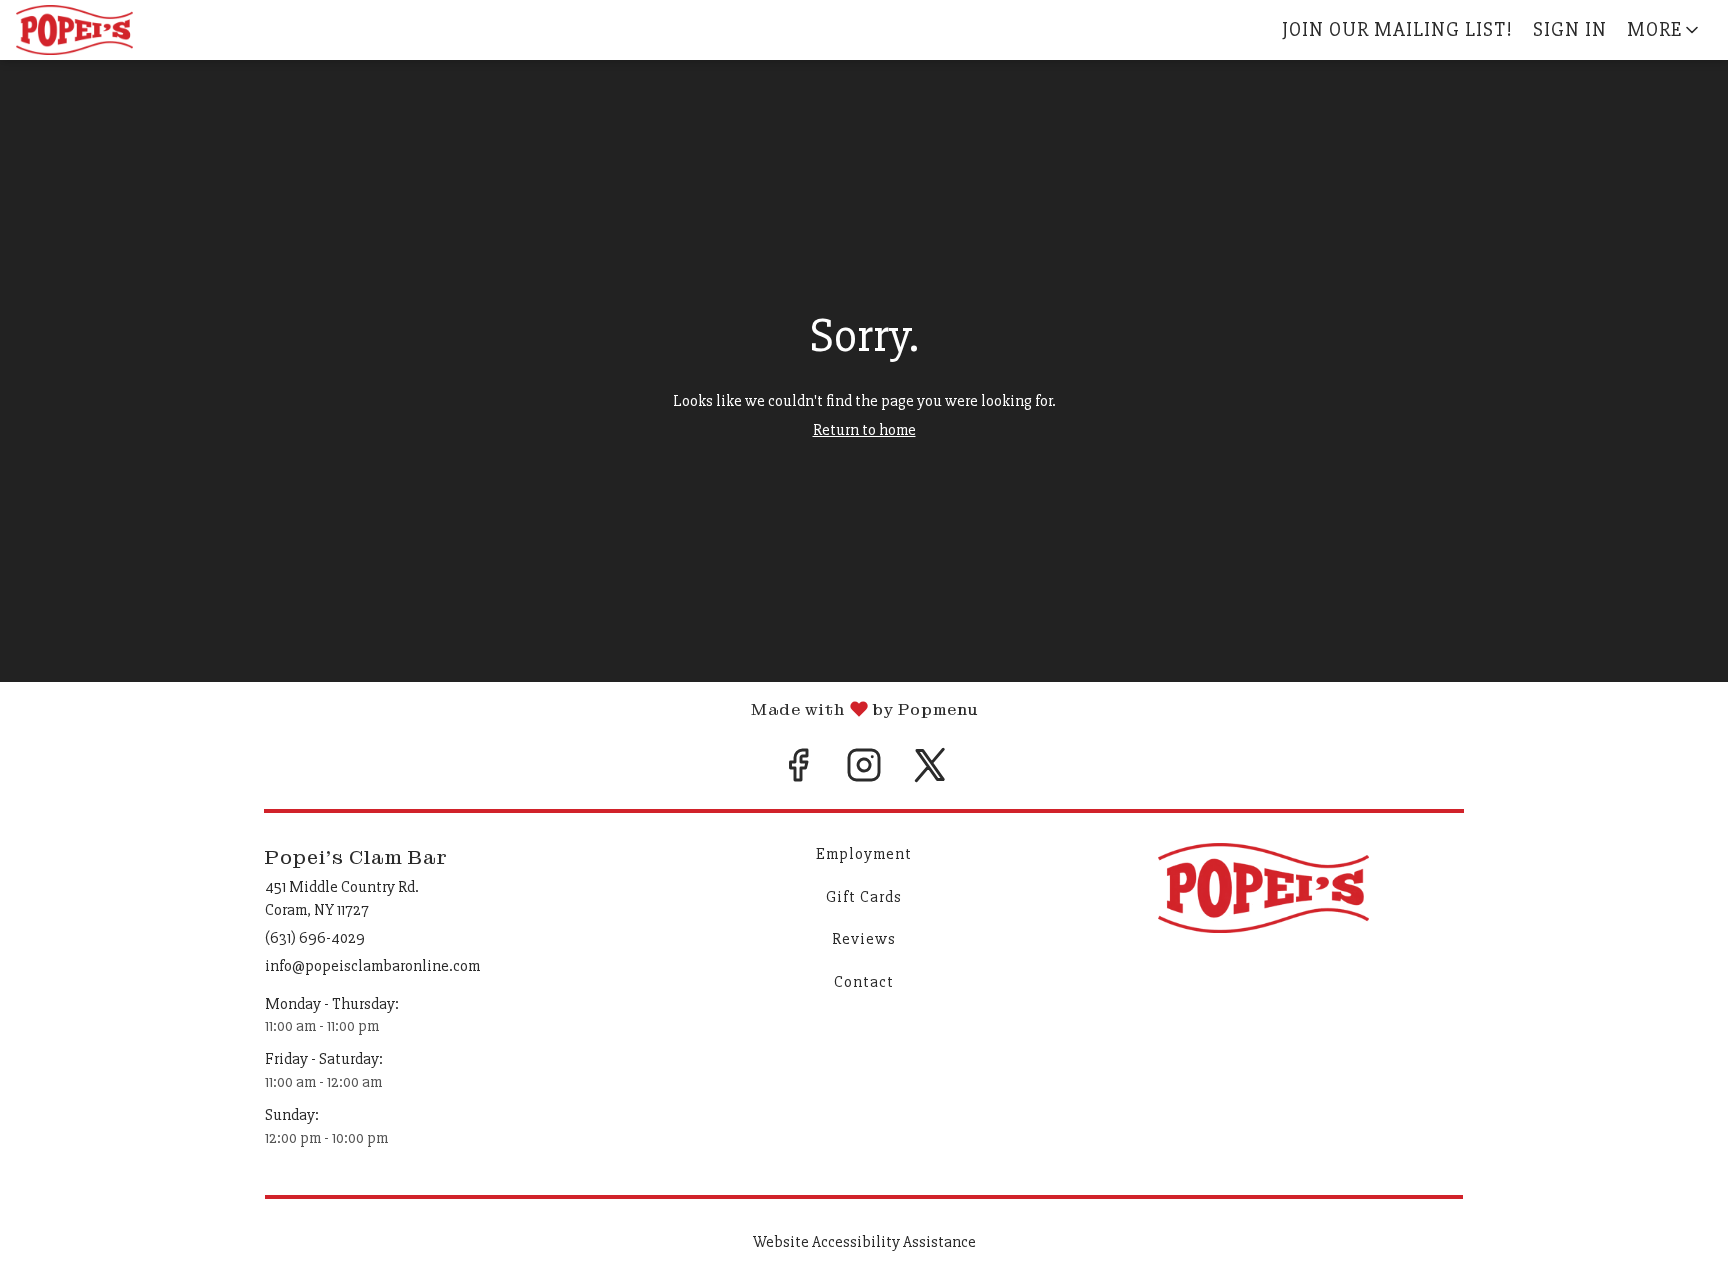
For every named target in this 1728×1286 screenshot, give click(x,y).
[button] (1664, 30)
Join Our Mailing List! (1397, 29)
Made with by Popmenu (489, 708)
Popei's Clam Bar (1263, 888)
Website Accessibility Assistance (864, 1242)
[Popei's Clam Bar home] (106, 30)
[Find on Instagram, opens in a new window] (864, 772)
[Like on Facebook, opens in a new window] (798, 772)
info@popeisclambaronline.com (372, 966)
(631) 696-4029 (315, 938)
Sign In (1570, 29)
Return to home (864, 430)
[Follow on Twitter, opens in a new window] (930, 772)
